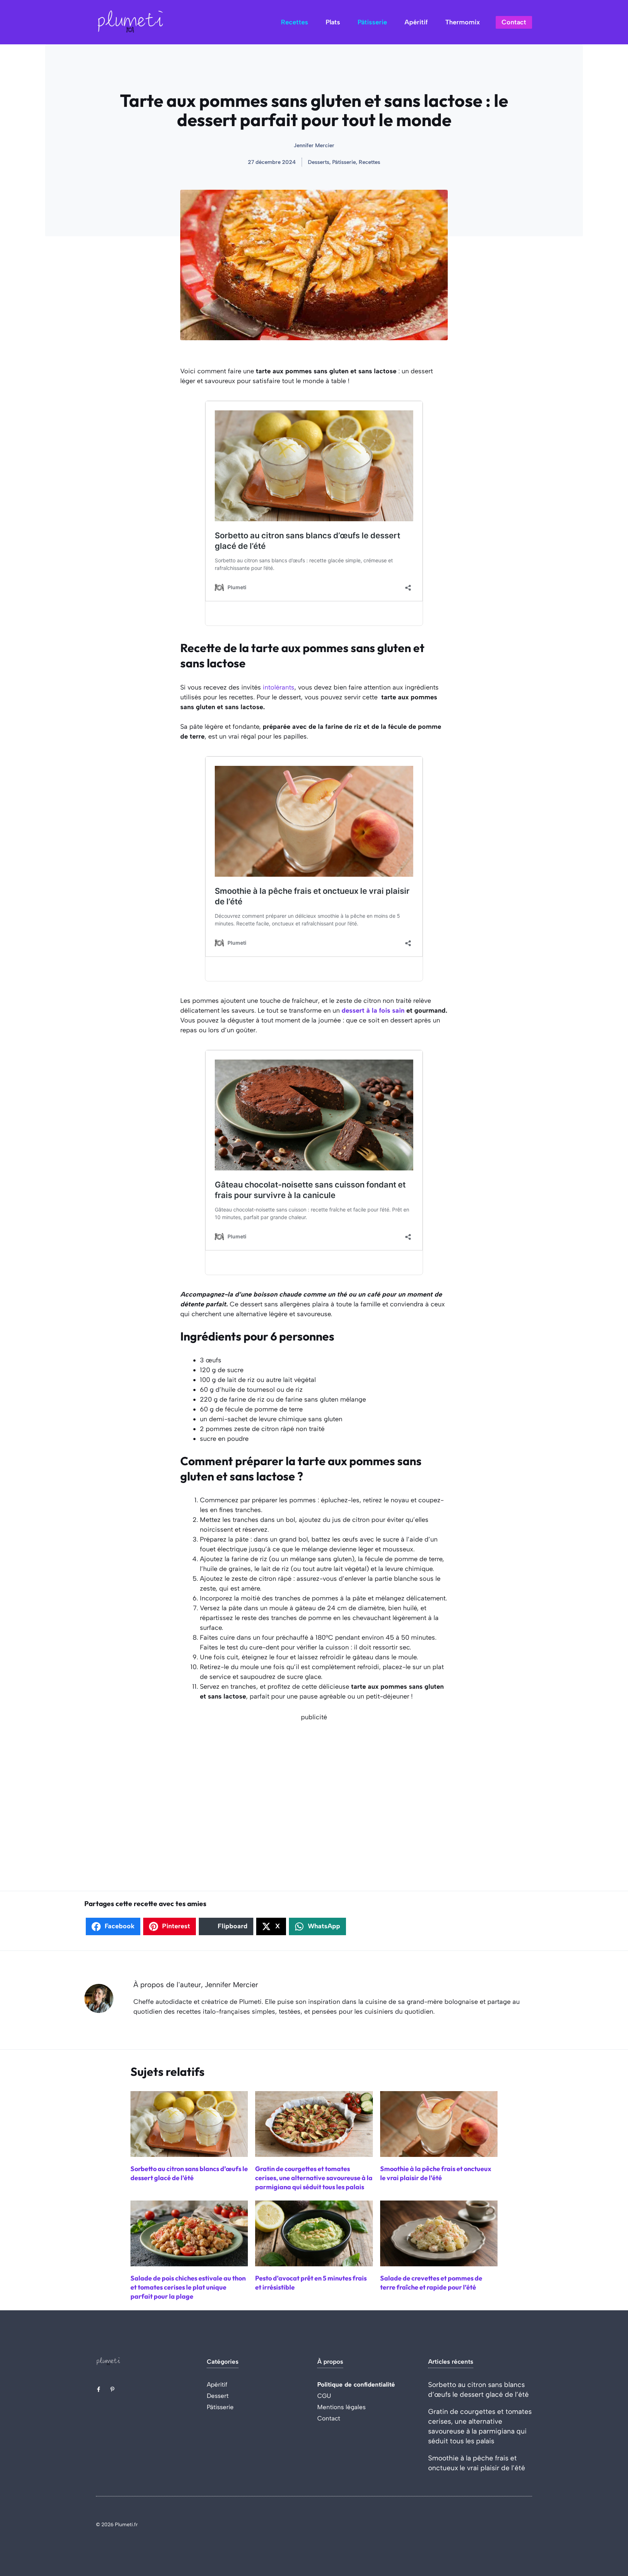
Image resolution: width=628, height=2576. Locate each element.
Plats (333, 22)
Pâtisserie (372, 22)
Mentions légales (341, 2407)
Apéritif (416, 22)
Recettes (295, 22)
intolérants (279, 687)
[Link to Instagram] (112, 2389)
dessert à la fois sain (372, 1010)
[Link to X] (98, 2389)
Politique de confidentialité (356, 2384)
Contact (514, 22)
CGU (324, 2396)
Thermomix (462, 22)
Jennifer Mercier (314, 145)
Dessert (218, 2396)
